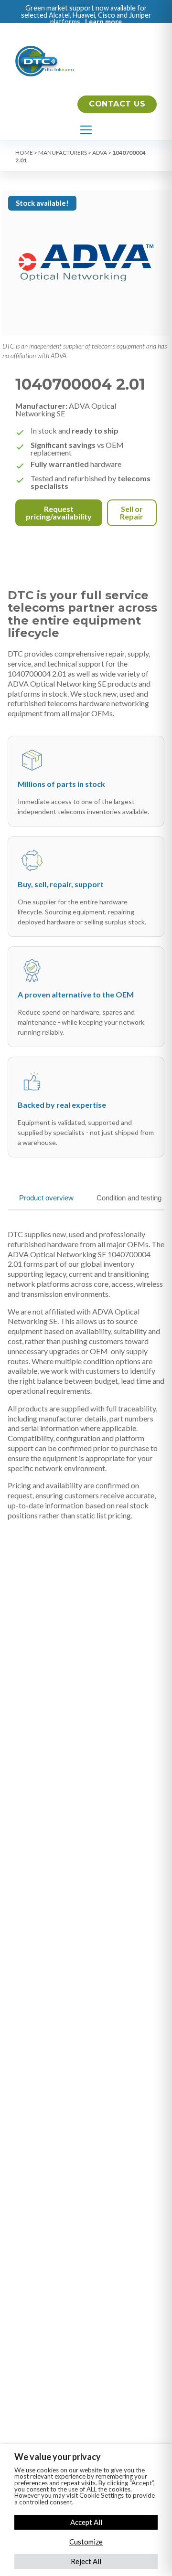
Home (24, 153)
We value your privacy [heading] (58, 2457)
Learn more (103, 22)
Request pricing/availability (59, 513)
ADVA (100, 153)
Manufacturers (63, 153)
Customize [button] (86, 2542)
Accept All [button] (86, 2522)
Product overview (46, 1198)
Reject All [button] (86, 2561)
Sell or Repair (132, 513)
